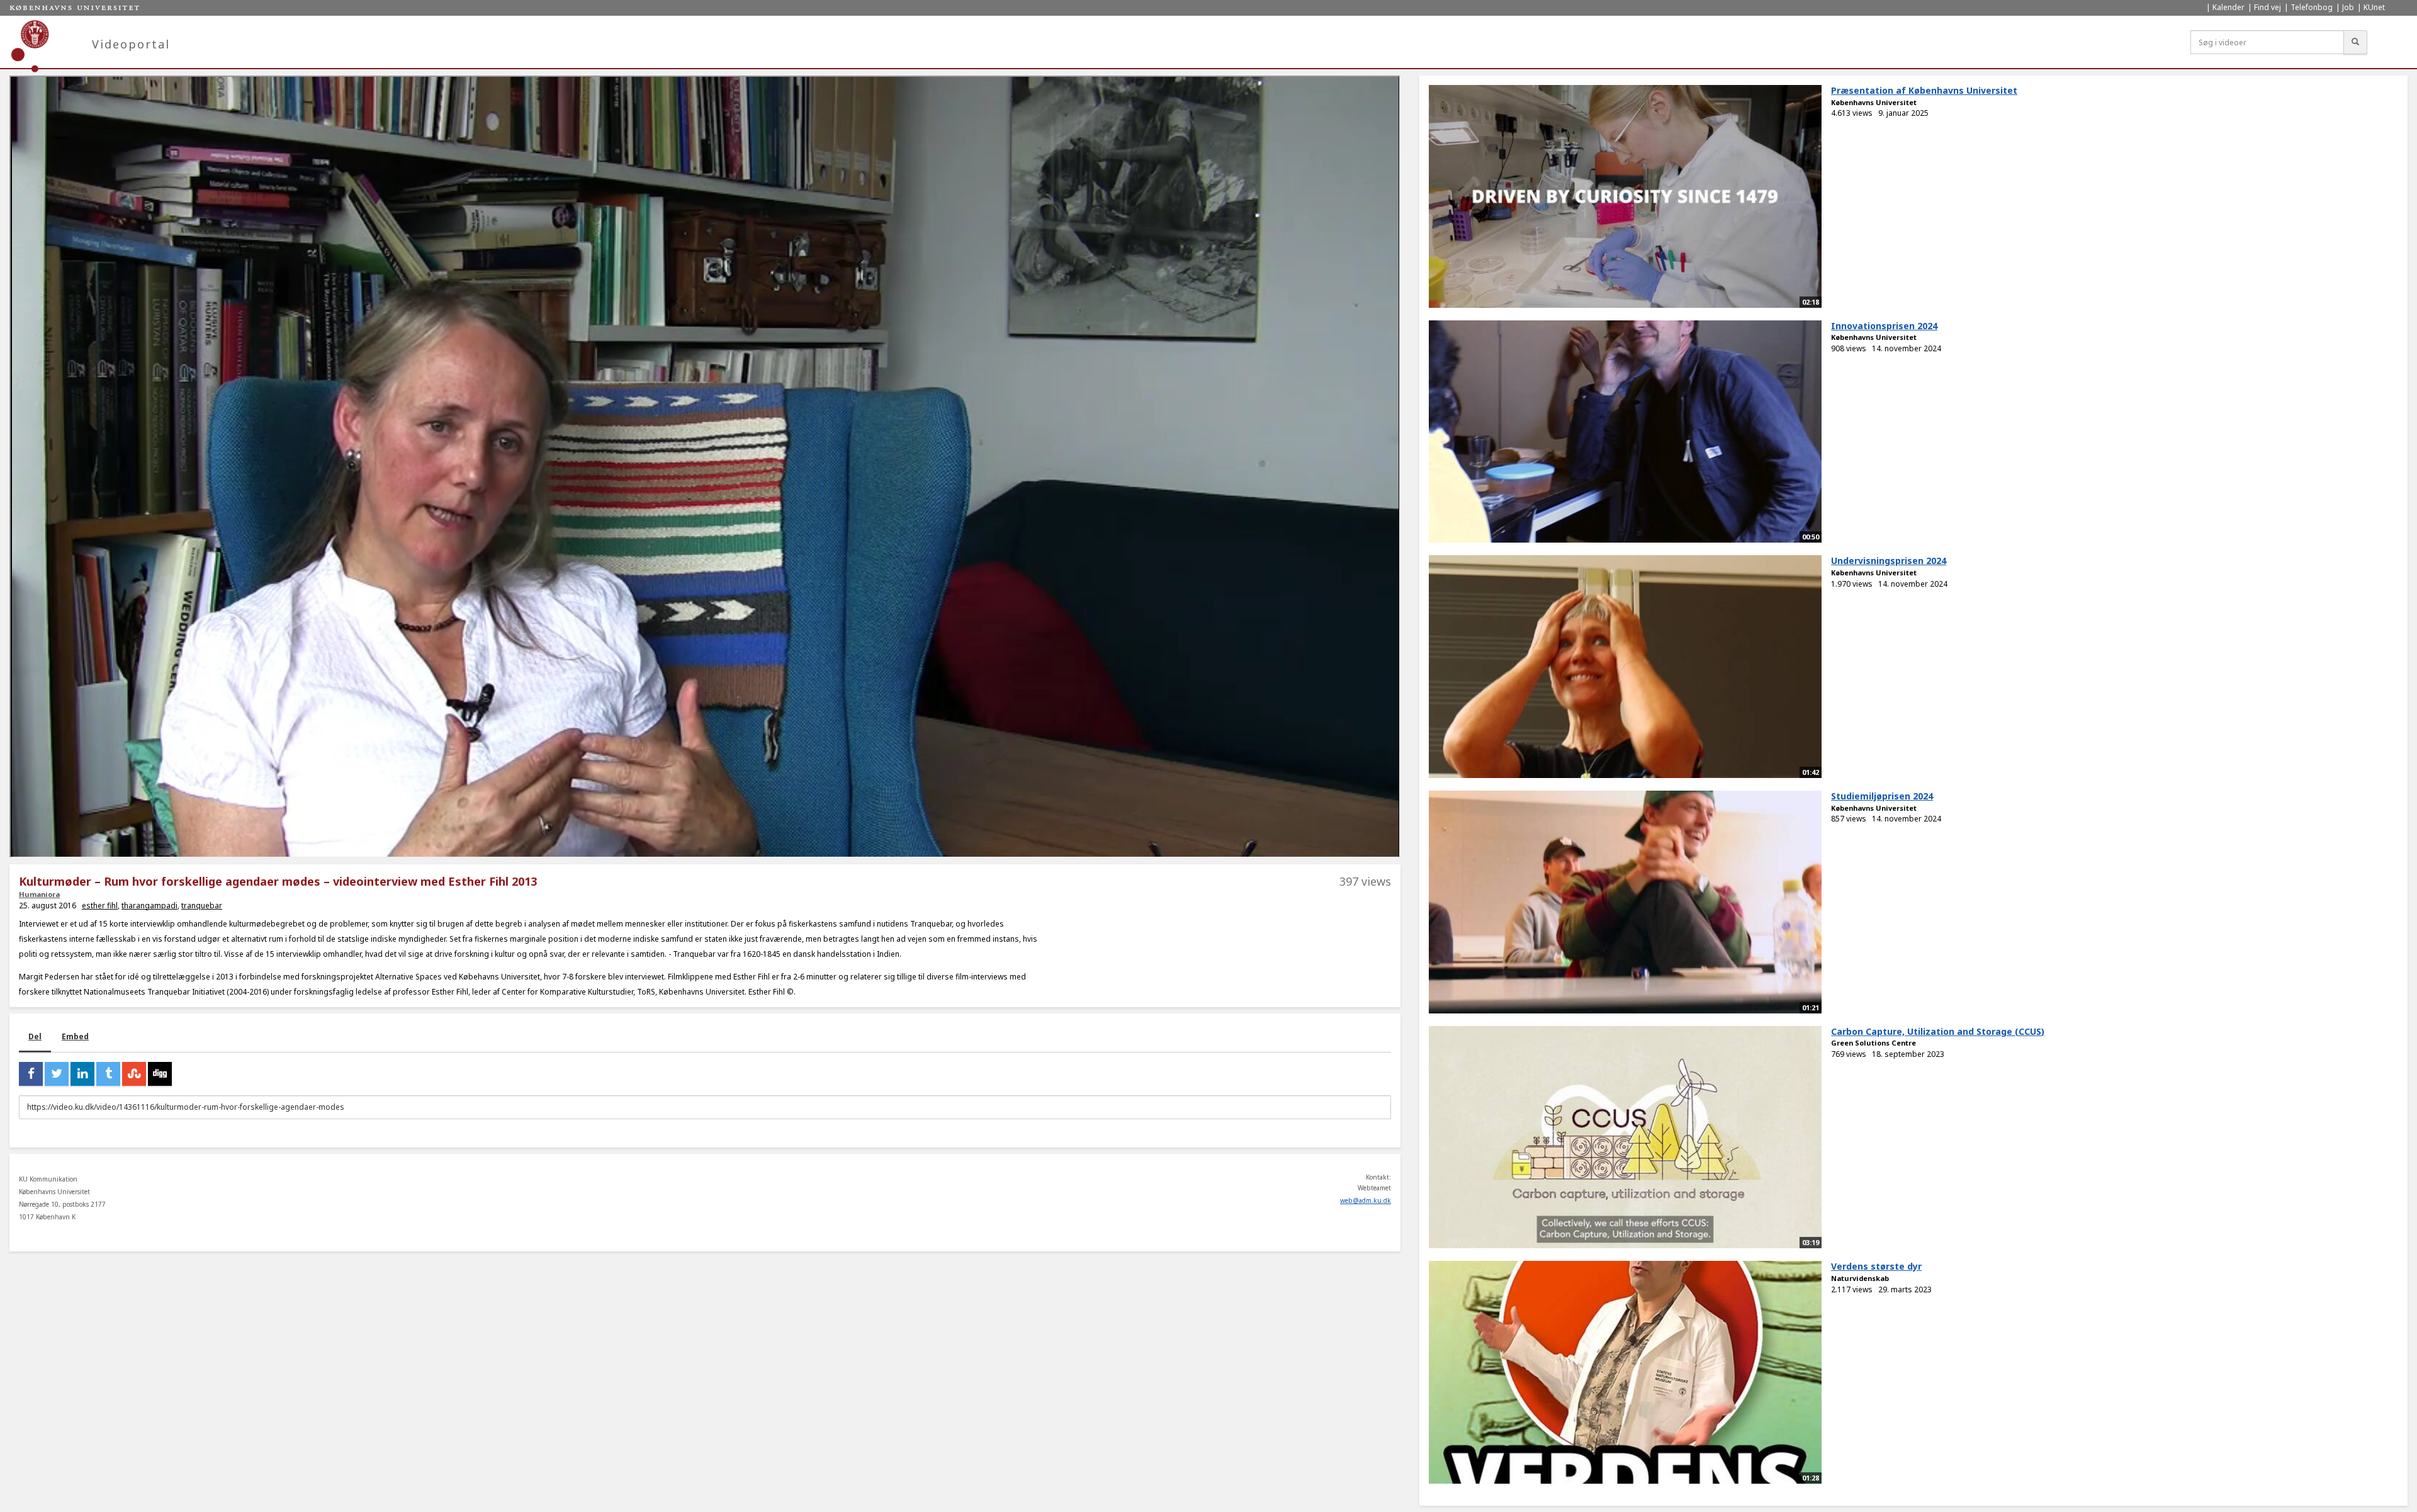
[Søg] (2355, 42)
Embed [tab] (75, 1036)
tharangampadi (149, 906)
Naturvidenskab (1860, 1278)
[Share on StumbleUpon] (134, 1074)
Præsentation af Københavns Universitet (1924, 90)
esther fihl (100, 906)
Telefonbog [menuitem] (2312, 7)
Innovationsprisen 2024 (1884, 326)
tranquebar (202, 906)
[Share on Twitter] (57, 1074)
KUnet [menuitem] (2374, 7)
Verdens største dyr (1876, 1266)
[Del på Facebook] (31, 1074)
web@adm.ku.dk (1366, 1200)
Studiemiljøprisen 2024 (1882, 796)
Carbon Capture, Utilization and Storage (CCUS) (1938, 1031)
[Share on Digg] (160, 1074)
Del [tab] (35, 1036)
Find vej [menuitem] (2268, 7)
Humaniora (39, 894)
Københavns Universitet (1874, 102)
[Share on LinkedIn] (82, 1074)
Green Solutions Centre (1873, 1043)
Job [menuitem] (2348, 7)
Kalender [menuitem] (2228, 7)
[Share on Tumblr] (108, 1074)
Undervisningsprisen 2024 (1889, 561)
